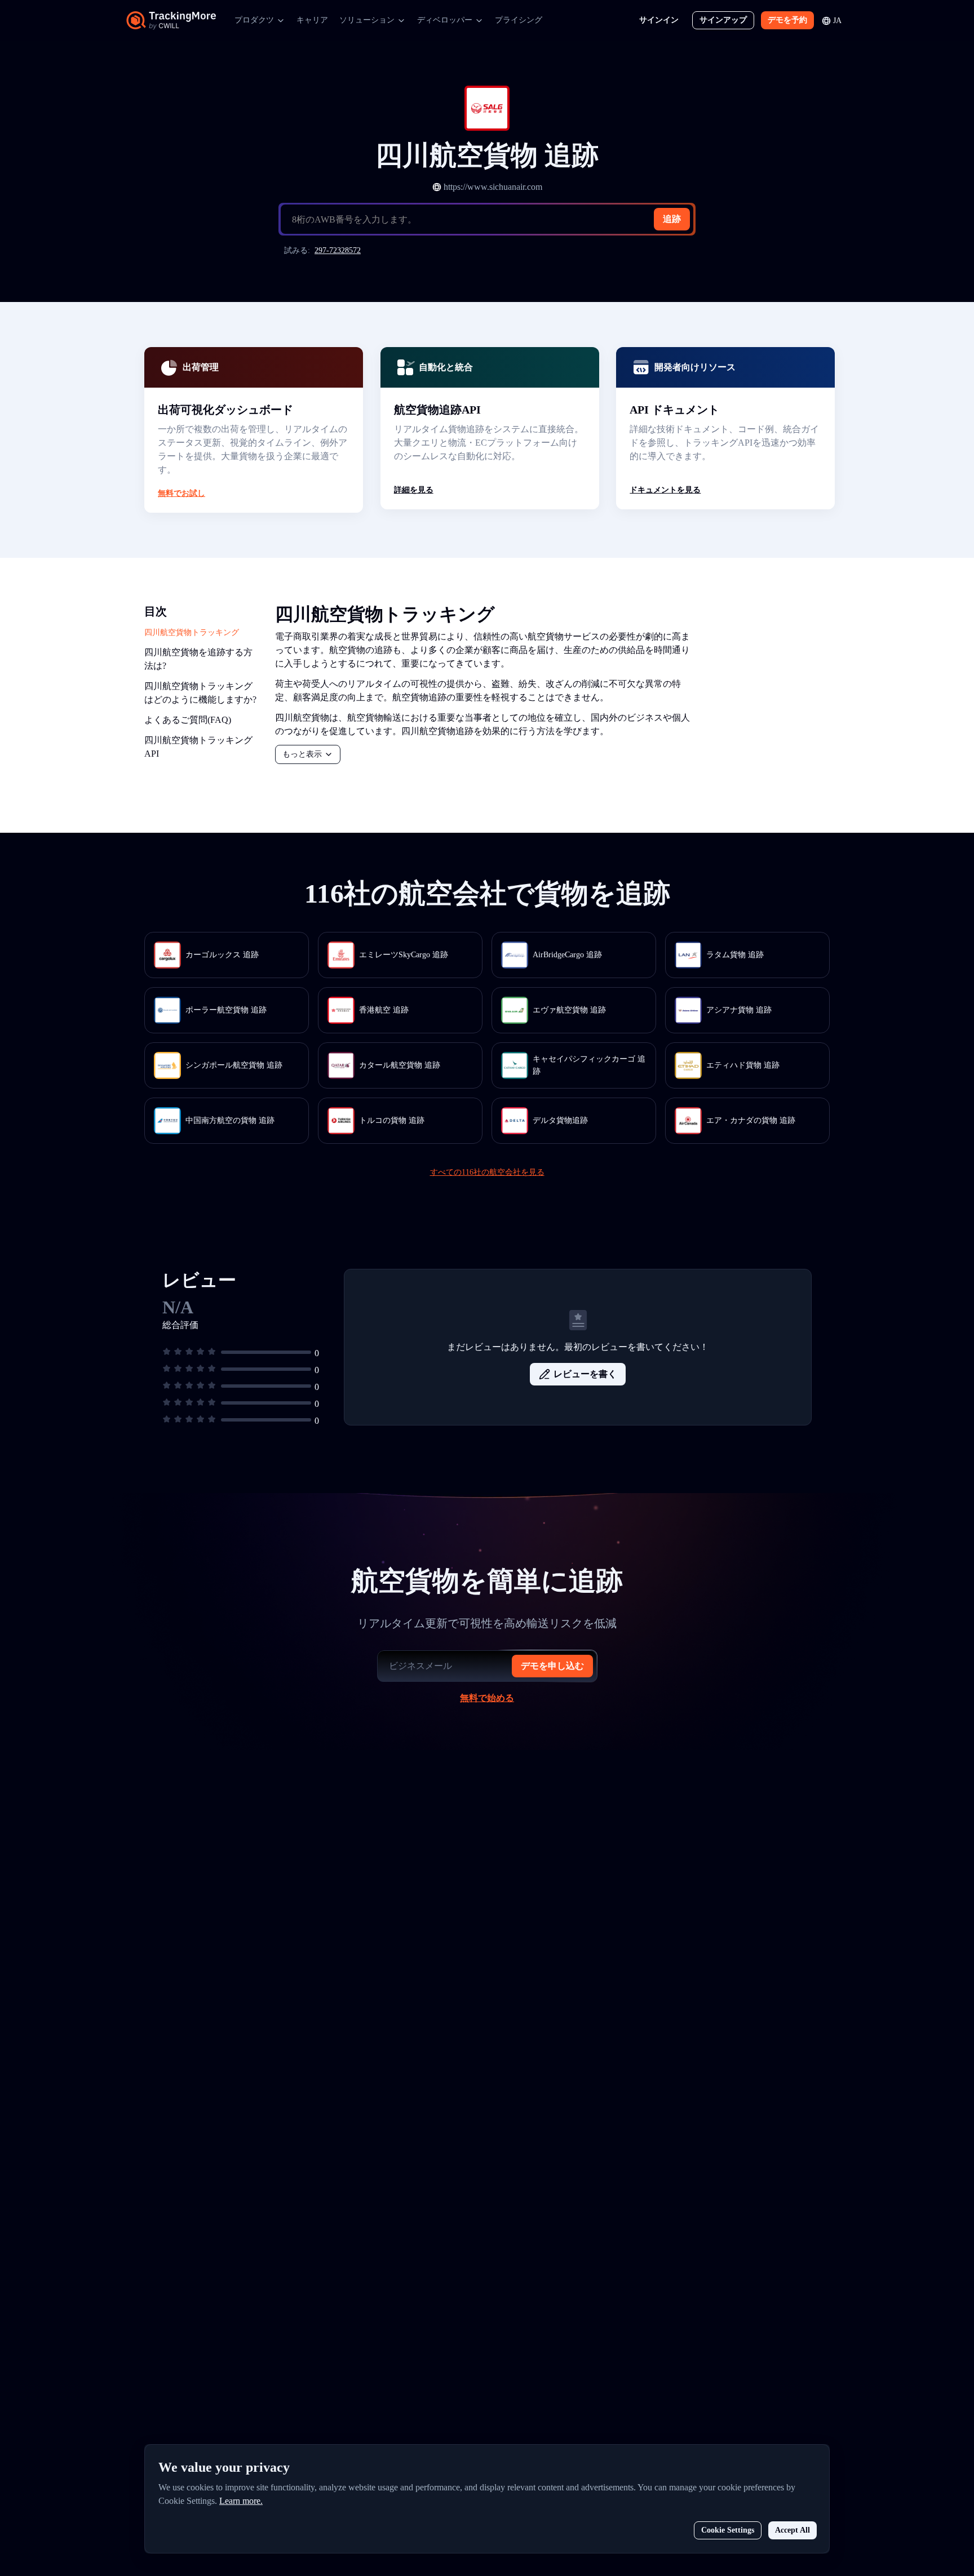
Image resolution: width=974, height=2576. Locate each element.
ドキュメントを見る (665, 490)
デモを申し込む (552, 1666)
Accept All (793, 2530)
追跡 (672, 219)
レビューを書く (585, 1374)
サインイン (659, 20)
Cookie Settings (728, 2530)
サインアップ (723, 20)
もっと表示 (302, 754)
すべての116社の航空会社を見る (487, 1172)
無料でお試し (181, 493)
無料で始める (487, 1698)
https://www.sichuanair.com (493, 187)
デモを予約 (787, 20)
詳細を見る (414, 490)
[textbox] (492, 220)
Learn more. (241, 2501)
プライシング (519, 20)
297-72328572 (338, 250)
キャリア (312, 20)
